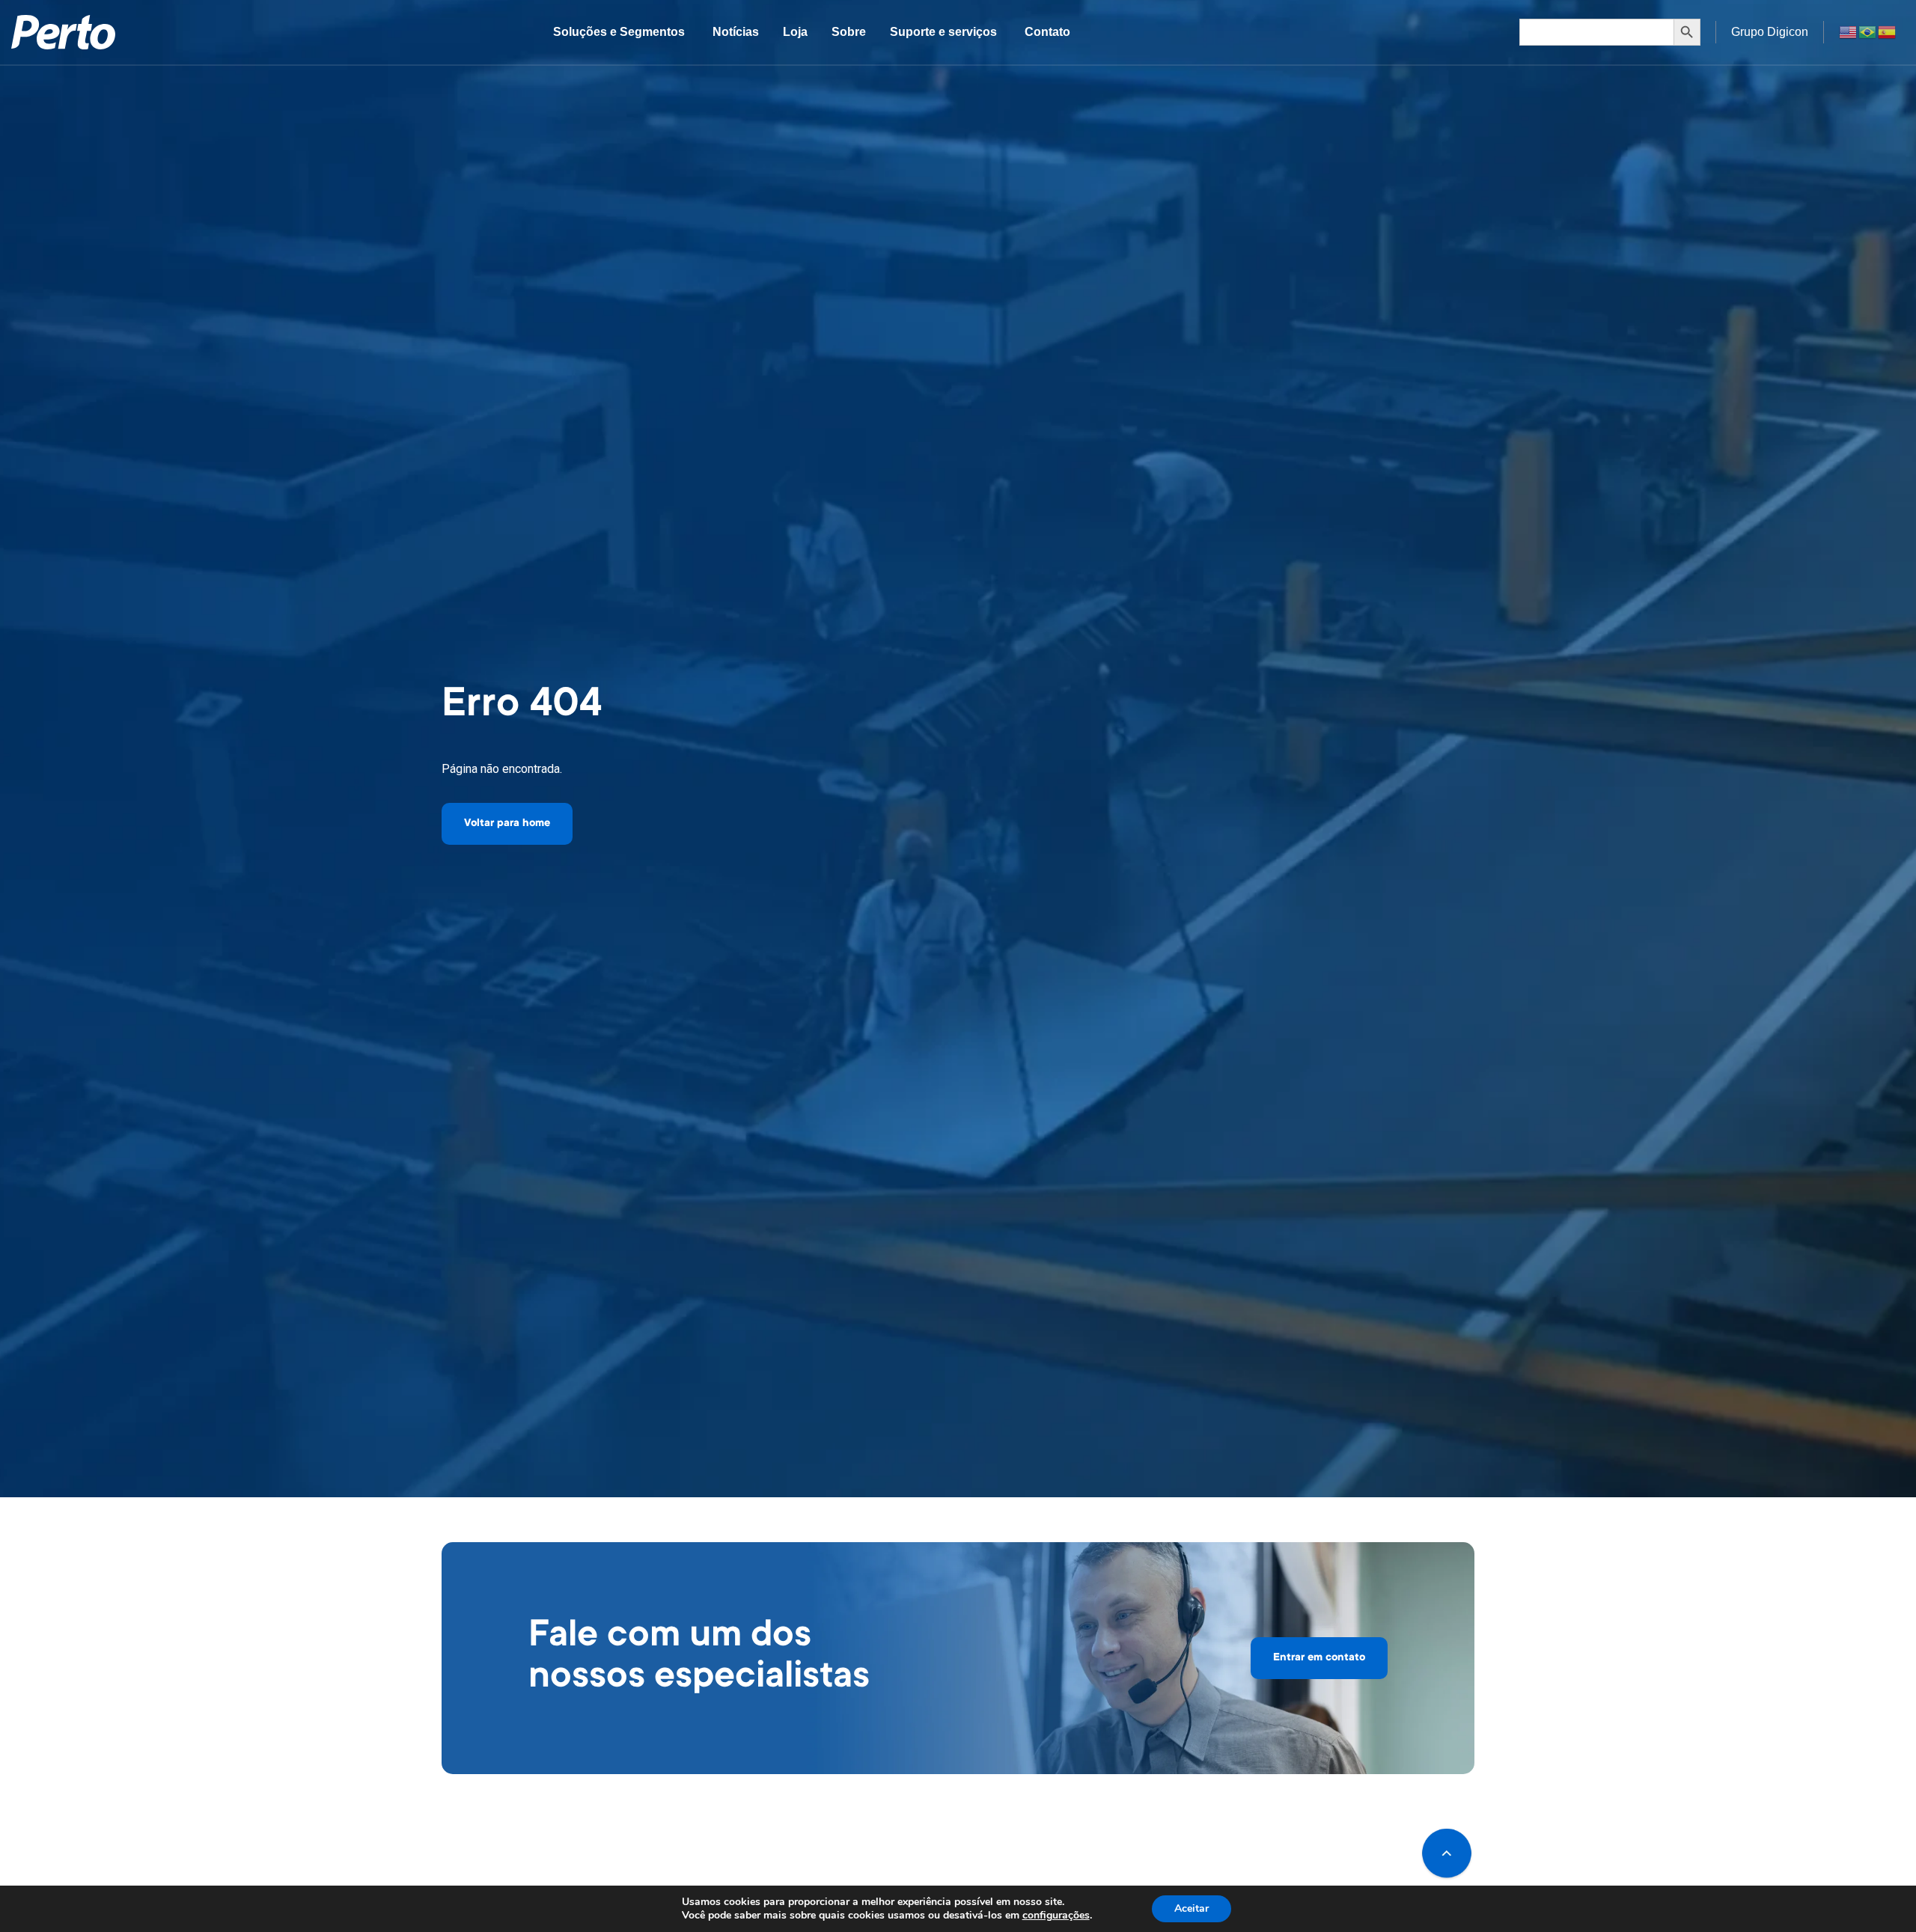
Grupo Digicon (1770, 32)
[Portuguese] (1868, 31)
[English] (1849, 31)
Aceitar (1192, 1908)
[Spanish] (1888, 31)
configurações (1056, 1916)
